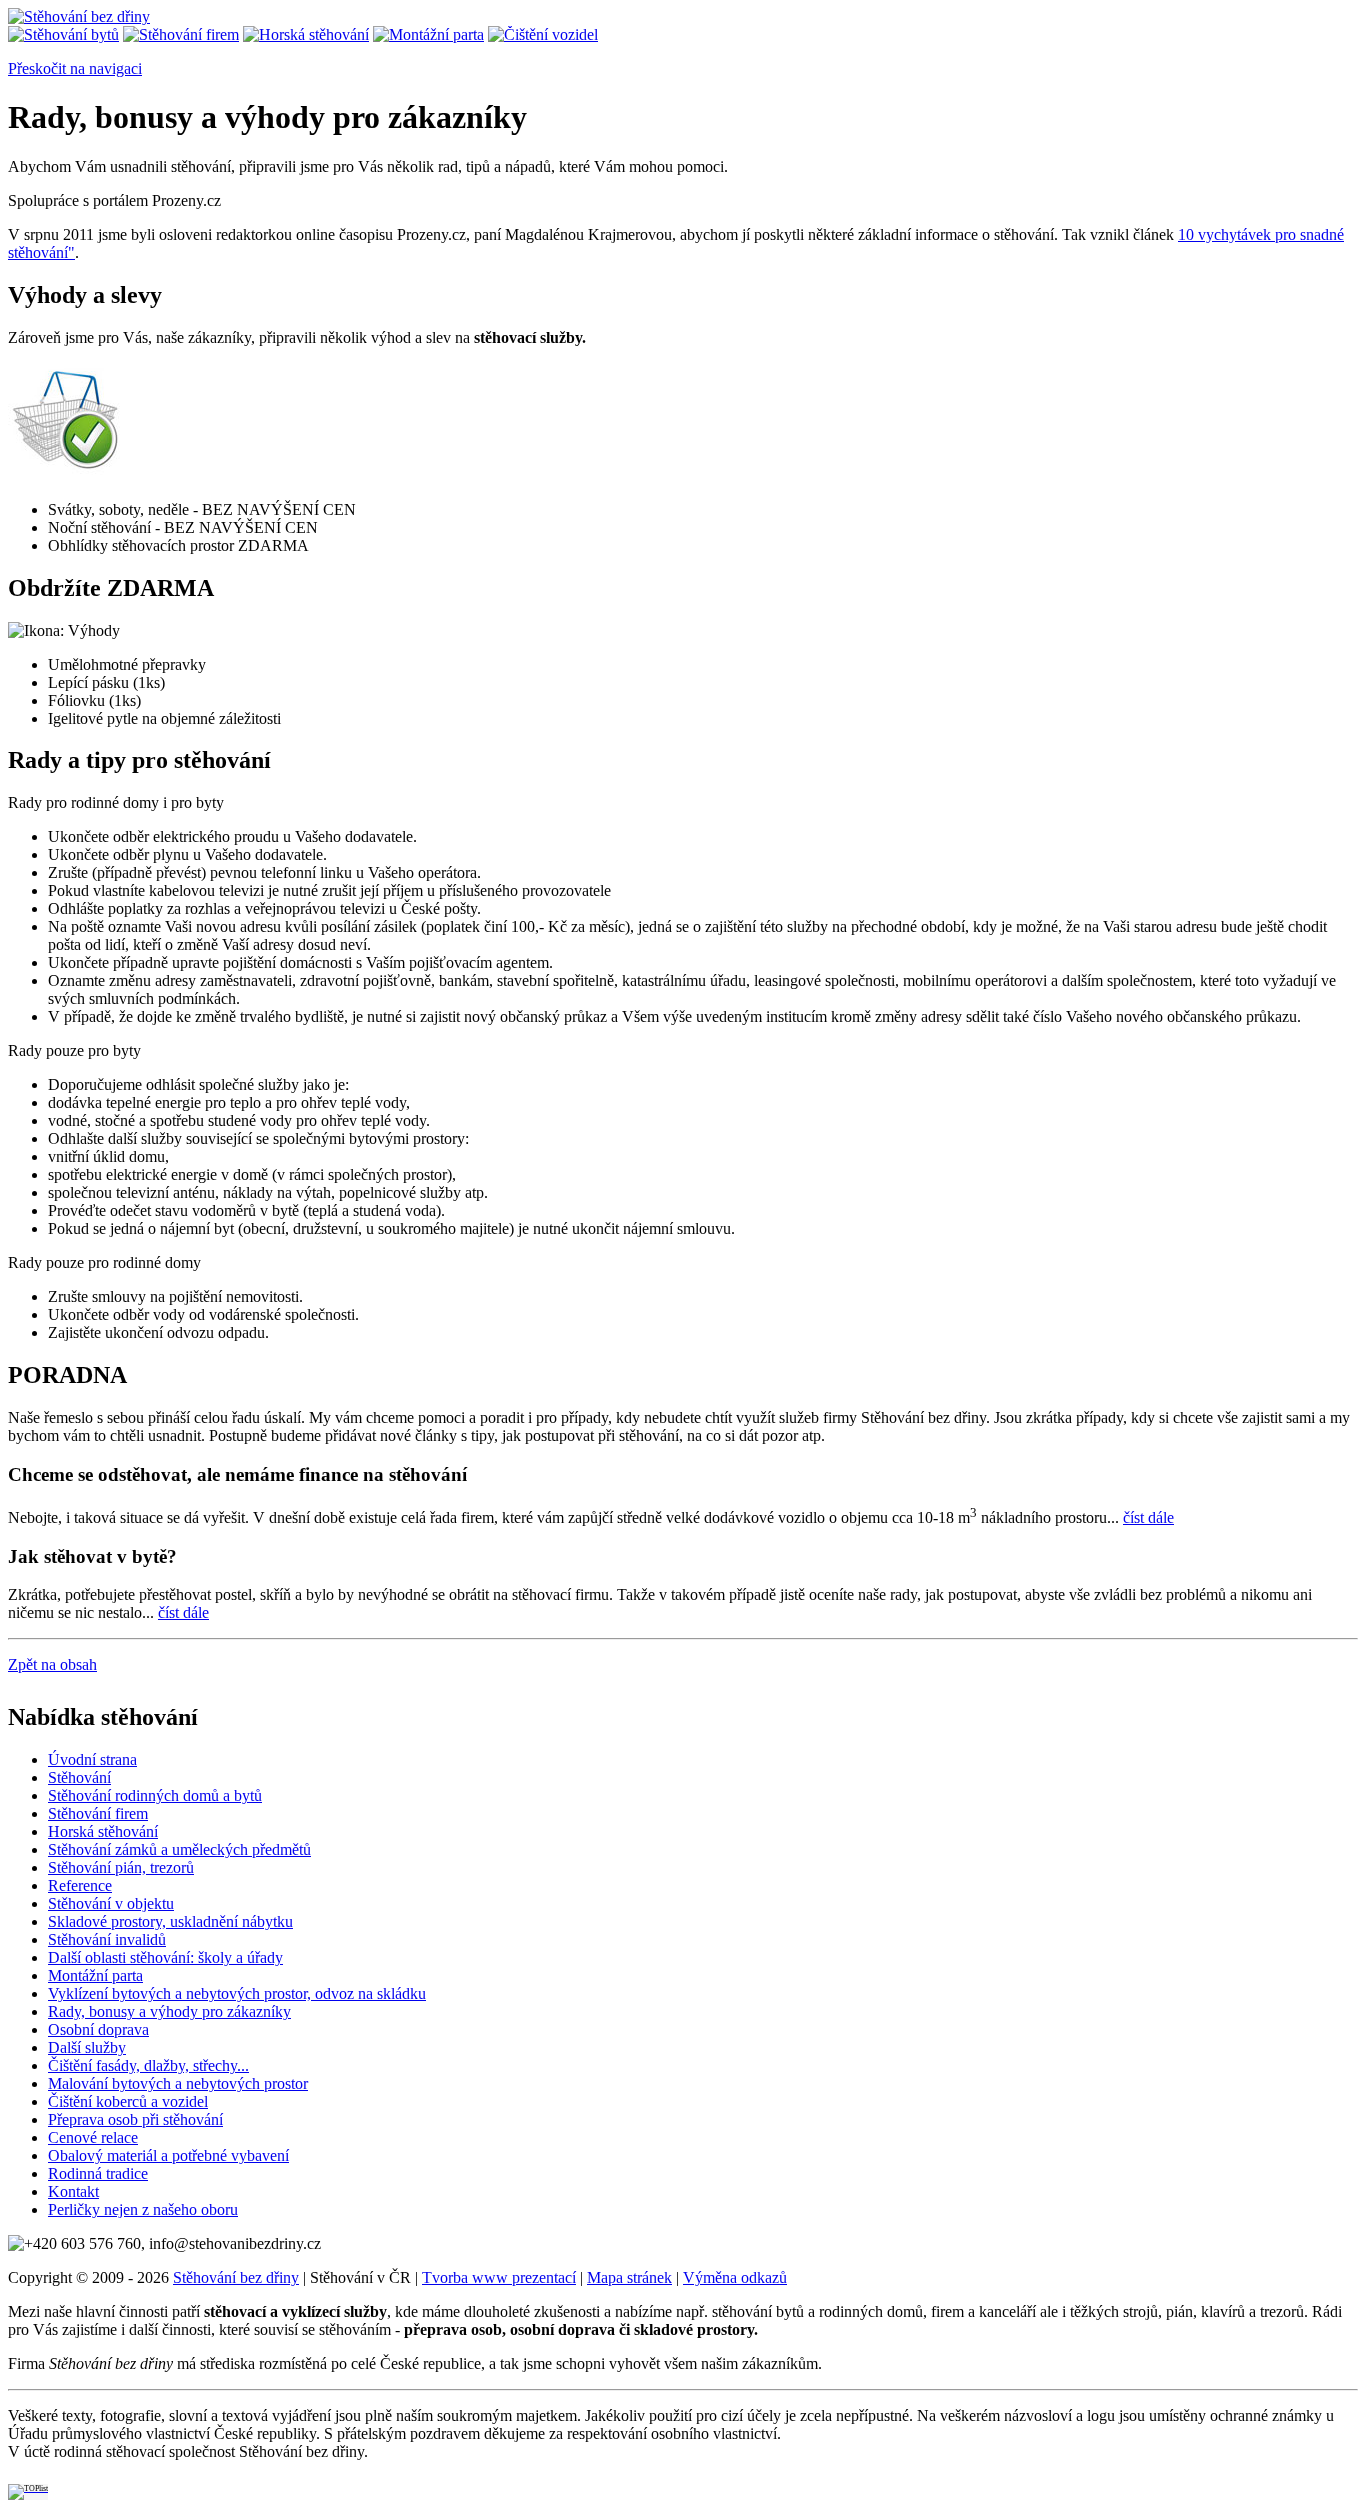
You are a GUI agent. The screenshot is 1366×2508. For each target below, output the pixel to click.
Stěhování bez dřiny (236, 2277)
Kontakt (73, 2191)
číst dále (1148, 1517)
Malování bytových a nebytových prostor (178, 2083)
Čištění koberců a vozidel (128, 2101)
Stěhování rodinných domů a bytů (155, 1795)
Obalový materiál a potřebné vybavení (168, 2155)
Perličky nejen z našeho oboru (143, 2209)
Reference (80, 1885)
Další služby (87, 2047)
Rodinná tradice (98, 2173)
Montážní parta (95, 1975)
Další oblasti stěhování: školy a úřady (165, 1957)
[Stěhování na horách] (306, 34)
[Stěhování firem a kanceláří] (181, 34)
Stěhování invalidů (107, 1939)
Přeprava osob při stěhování (135, 2119)
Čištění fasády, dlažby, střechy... (148, 2065)
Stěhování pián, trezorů (121, 1867)
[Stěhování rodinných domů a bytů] (63, 34)
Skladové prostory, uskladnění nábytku (170, 1921)
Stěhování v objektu (111, 1903)
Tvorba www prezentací (499, 2277)
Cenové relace (93, 2137)
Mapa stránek (629, 2277)
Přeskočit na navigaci (75, 68)
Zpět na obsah (52, 1664)
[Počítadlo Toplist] (28, 2485)
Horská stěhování (103, 1831)
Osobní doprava (98, 2029)
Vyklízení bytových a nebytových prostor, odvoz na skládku (237, 1993)
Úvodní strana (92, 1759)
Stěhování (79, 1777)
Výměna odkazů (735, 2277)
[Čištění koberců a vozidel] (543, 34)
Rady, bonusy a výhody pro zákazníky (169, 2011)
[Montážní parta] (428, 34)
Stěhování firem (98, 1813)
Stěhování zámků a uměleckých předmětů (179, 1849)
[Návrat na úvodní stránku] (79, 16)
